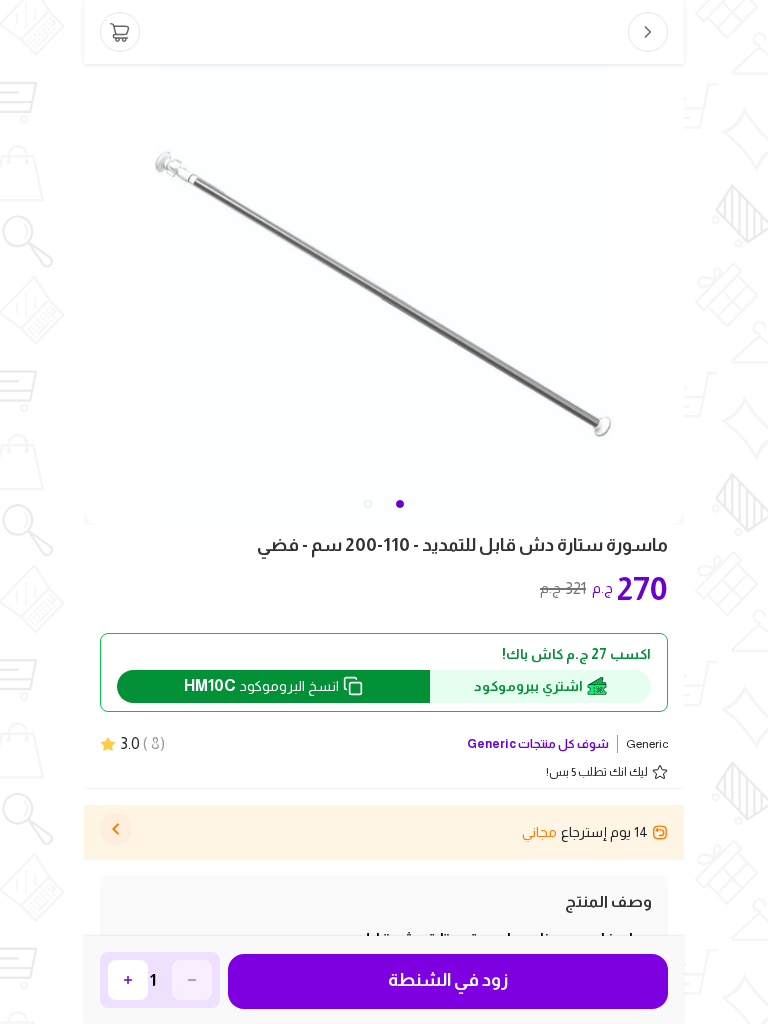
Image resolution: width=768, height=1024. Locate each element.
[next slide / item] (670, 294)
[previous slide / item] (98, 294)
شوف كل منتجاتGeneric (538, 744)
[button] (368, 504)
